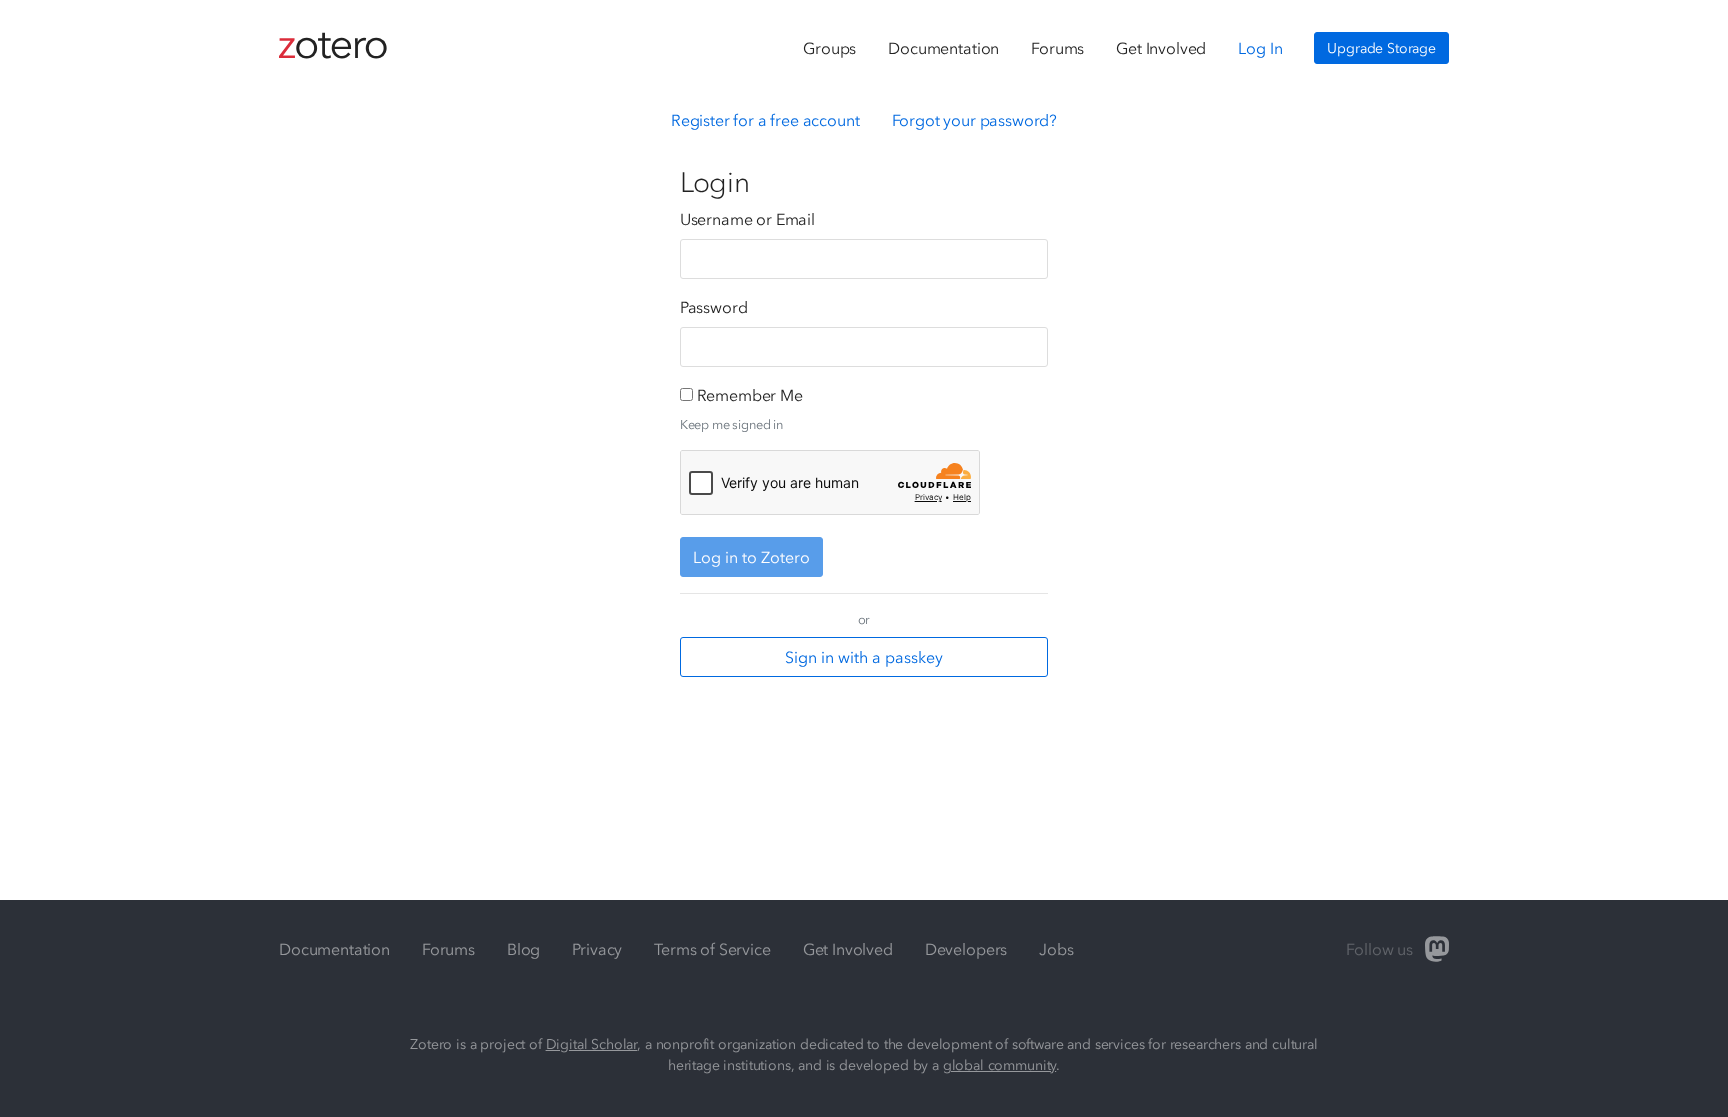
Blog (523, 949)
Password (714, 307)
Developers (966, 949)
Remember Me (750, 395)
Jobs (1056, 949)
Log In (1260, 48)
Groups (829, 48)
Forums (1057, 48)
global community (999, 1065)
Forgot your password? (975, 120)
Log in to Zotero (751, 557)
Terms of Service (712, 949)
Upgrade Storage (1381, 48)
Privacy (597, 949)
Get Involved (1161, 48)
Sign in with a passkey (864, 657)
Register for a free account (765, 120)
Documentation (943, 48)
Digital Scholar (592, 1044)
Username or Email (747, 219)
